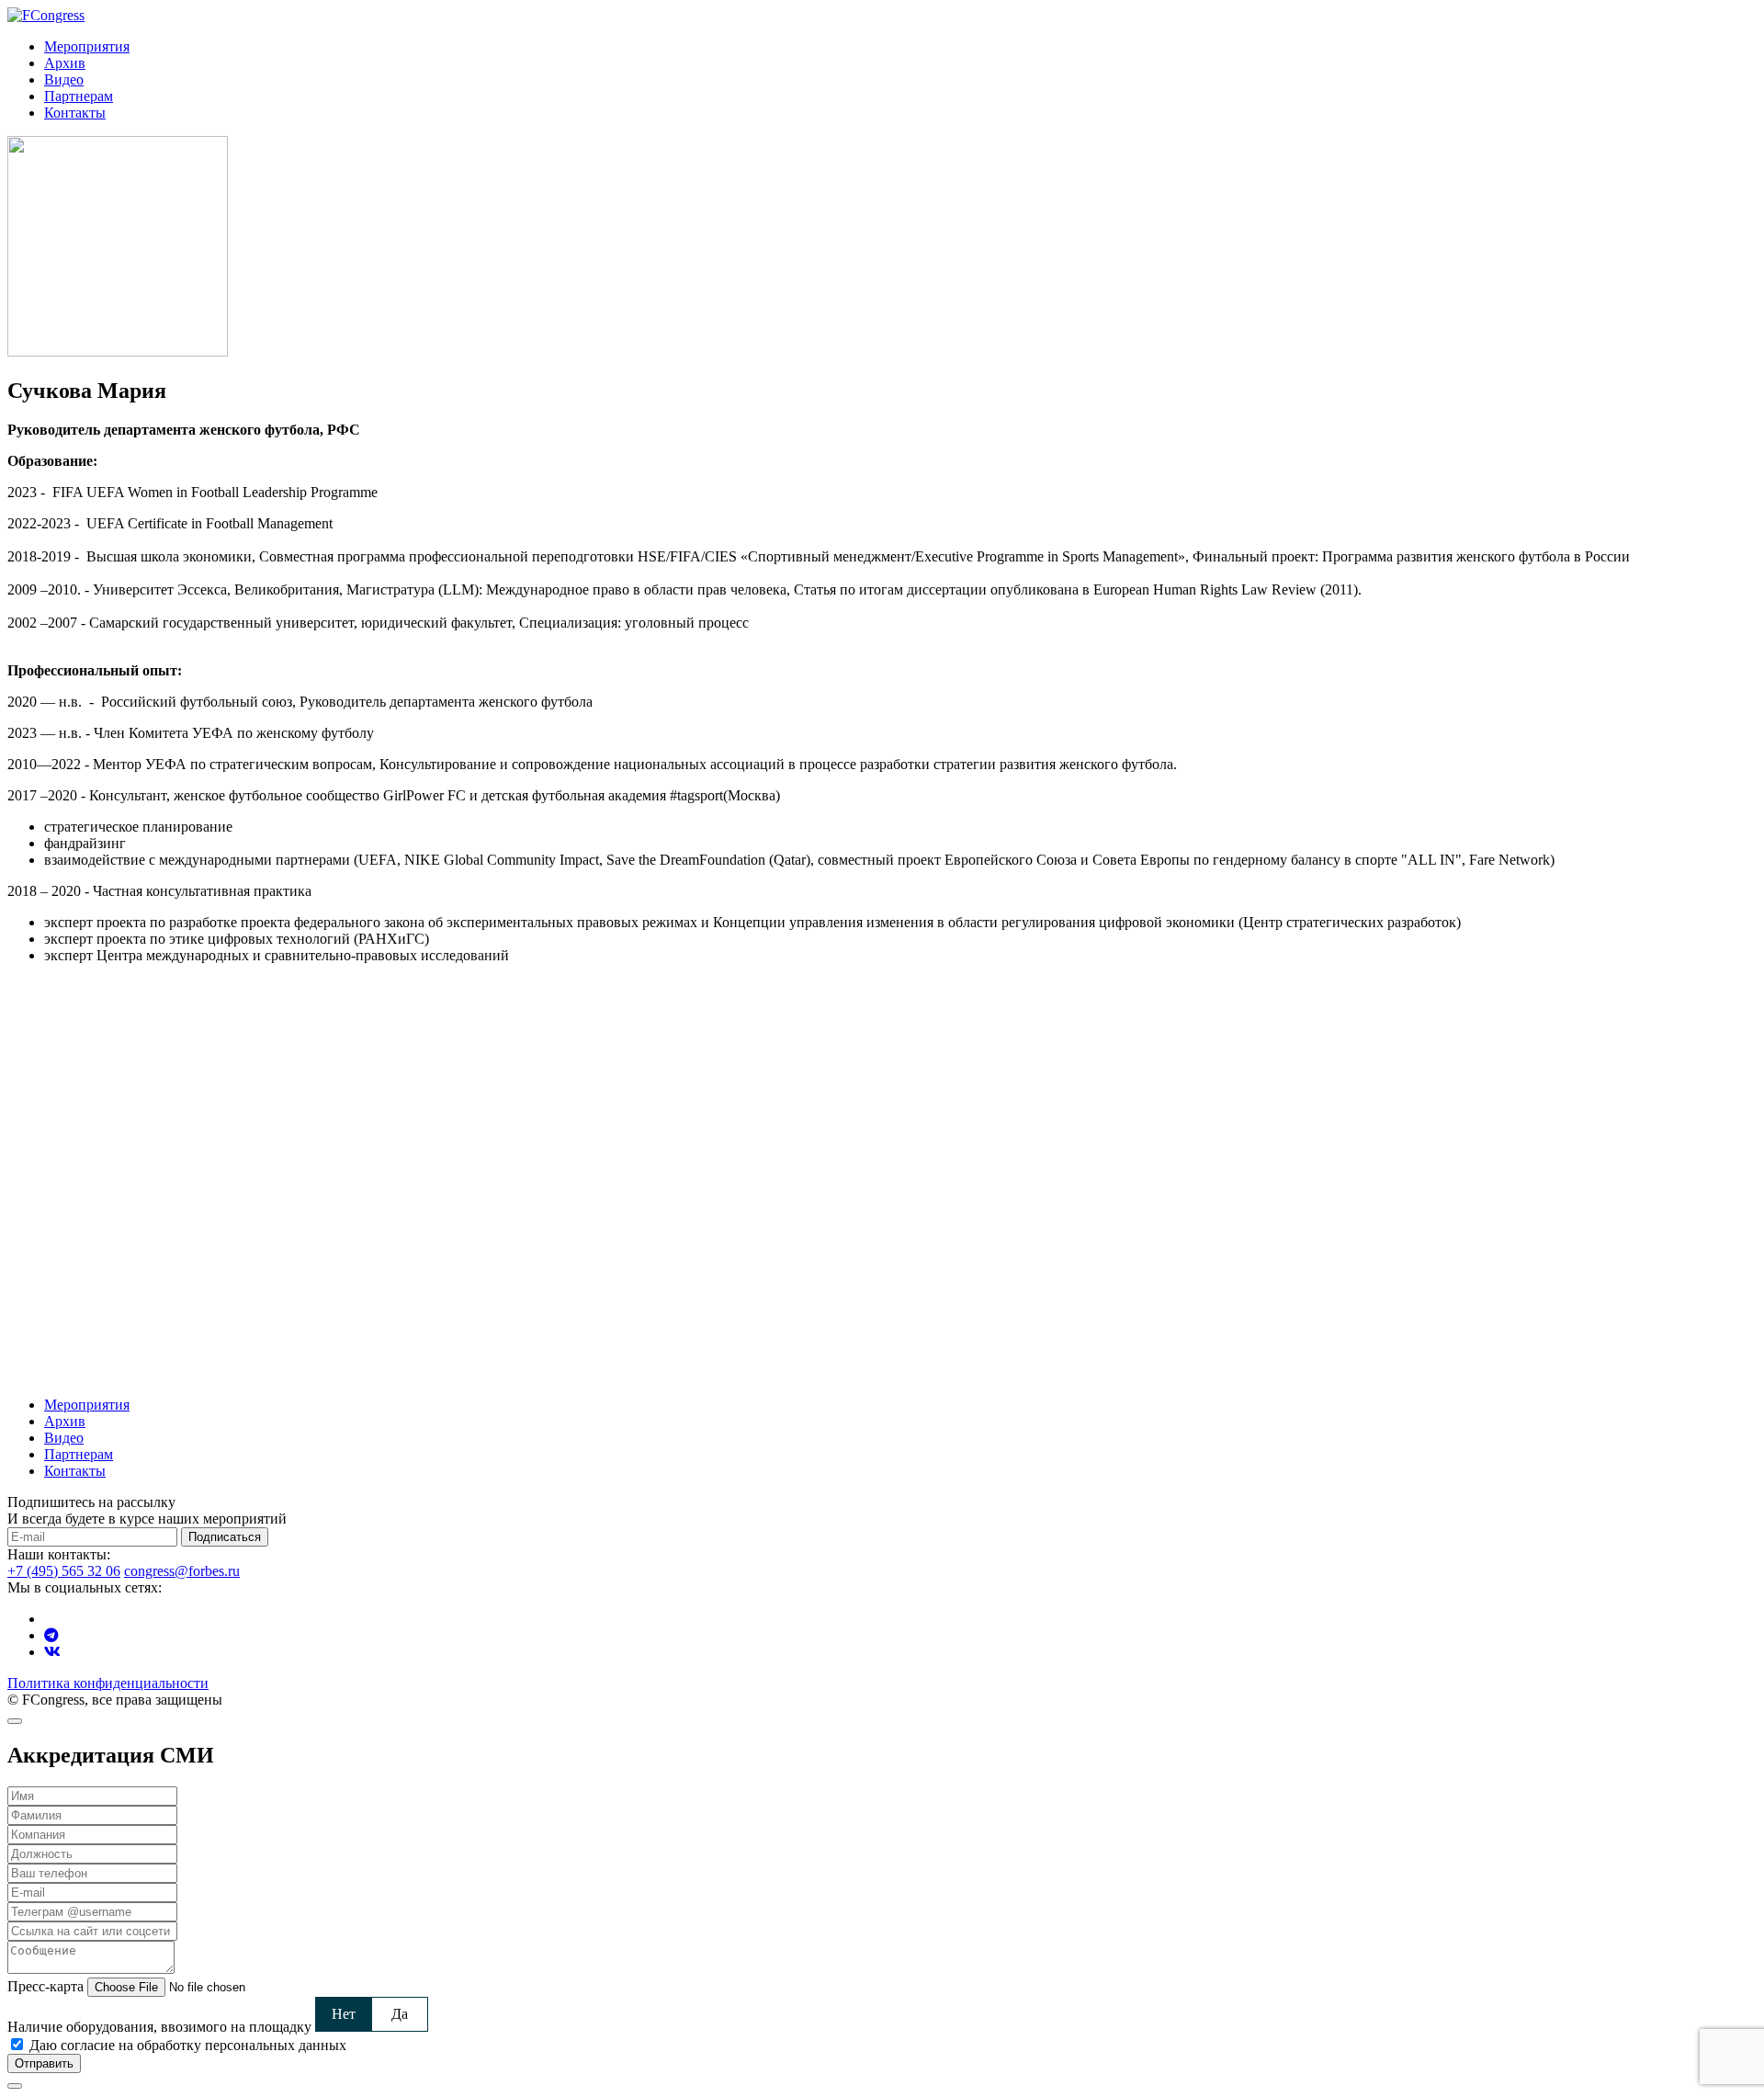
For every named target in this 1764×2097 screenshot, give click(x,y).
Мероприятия (87, 46)
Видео (64, 79)
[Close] (15, 1721)
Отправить (44, 2063)
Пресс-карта (45, 1986)
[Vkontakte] (52, 1652)
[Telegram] (51, 1635)
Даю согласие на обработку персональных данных (188, 2045)
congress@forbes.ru (182, 1571)
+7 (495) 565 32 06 (64, 1571)
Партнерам (79, 96)
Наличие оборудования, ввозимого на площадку (159, 2027)
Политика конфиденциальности (108, 1683)
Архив (65, 63)
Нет (344, 2014)
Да (400, 2014)
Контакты (75, 113)
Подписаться (225, 1537)
